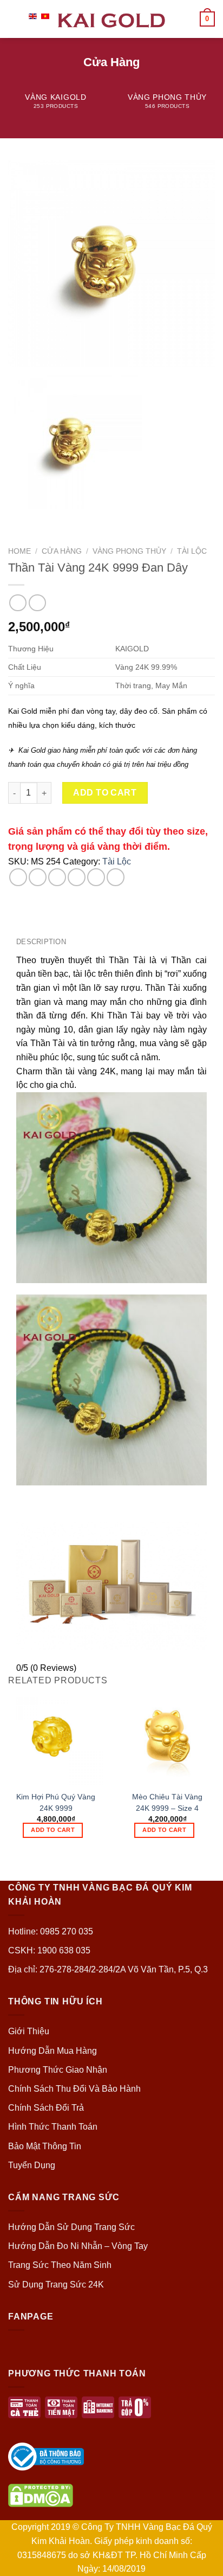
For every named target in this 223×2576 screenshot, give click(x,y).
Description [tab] (41, 942)
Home (19, 551)
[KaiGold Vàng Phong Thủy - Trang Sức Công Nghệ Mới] (111, 19)
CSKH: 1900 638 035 (49, 1950)
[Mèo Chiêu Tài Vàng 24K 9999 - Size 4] (167, 1737)
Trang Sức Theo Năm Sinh (60, 2265)
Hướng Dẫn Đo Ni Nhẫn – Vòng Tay (78, 2246)
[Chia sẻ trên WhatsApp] (18, 877)
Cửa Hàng (62, 551)
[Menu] (15, 19)
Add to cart (105, 793)
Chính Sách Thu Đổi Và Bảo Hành (74, 2089)
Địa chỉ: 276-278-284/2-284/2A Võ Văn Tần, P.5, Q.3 (108, 1969)
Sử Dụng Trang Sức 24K (56, 2285)
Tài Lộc (192, 551)
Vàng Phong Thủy (129, 551)
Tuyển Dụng (32, 2165)
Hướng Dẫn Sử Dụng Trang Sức (71, 2227)
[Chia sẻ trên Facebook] (38, 877)
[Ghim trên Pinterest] (96, 877)
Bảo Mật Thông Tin (45, 2146)
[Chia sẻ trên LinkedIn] (116, 877)
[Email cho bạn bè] (77, 877)
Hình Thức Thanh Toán (53, 2127)
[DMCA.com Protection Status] (41, 2495)
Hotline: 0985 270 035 (51, 1931)
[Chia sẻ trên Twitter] (57, 877)
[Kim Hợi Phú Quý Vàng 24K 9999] (56, 1737)
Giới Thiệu (29, 2031)
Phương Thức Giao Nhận (58, 2070)
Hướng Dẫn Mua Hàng (53, 2051)
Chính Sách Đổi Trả (46, 2108)
